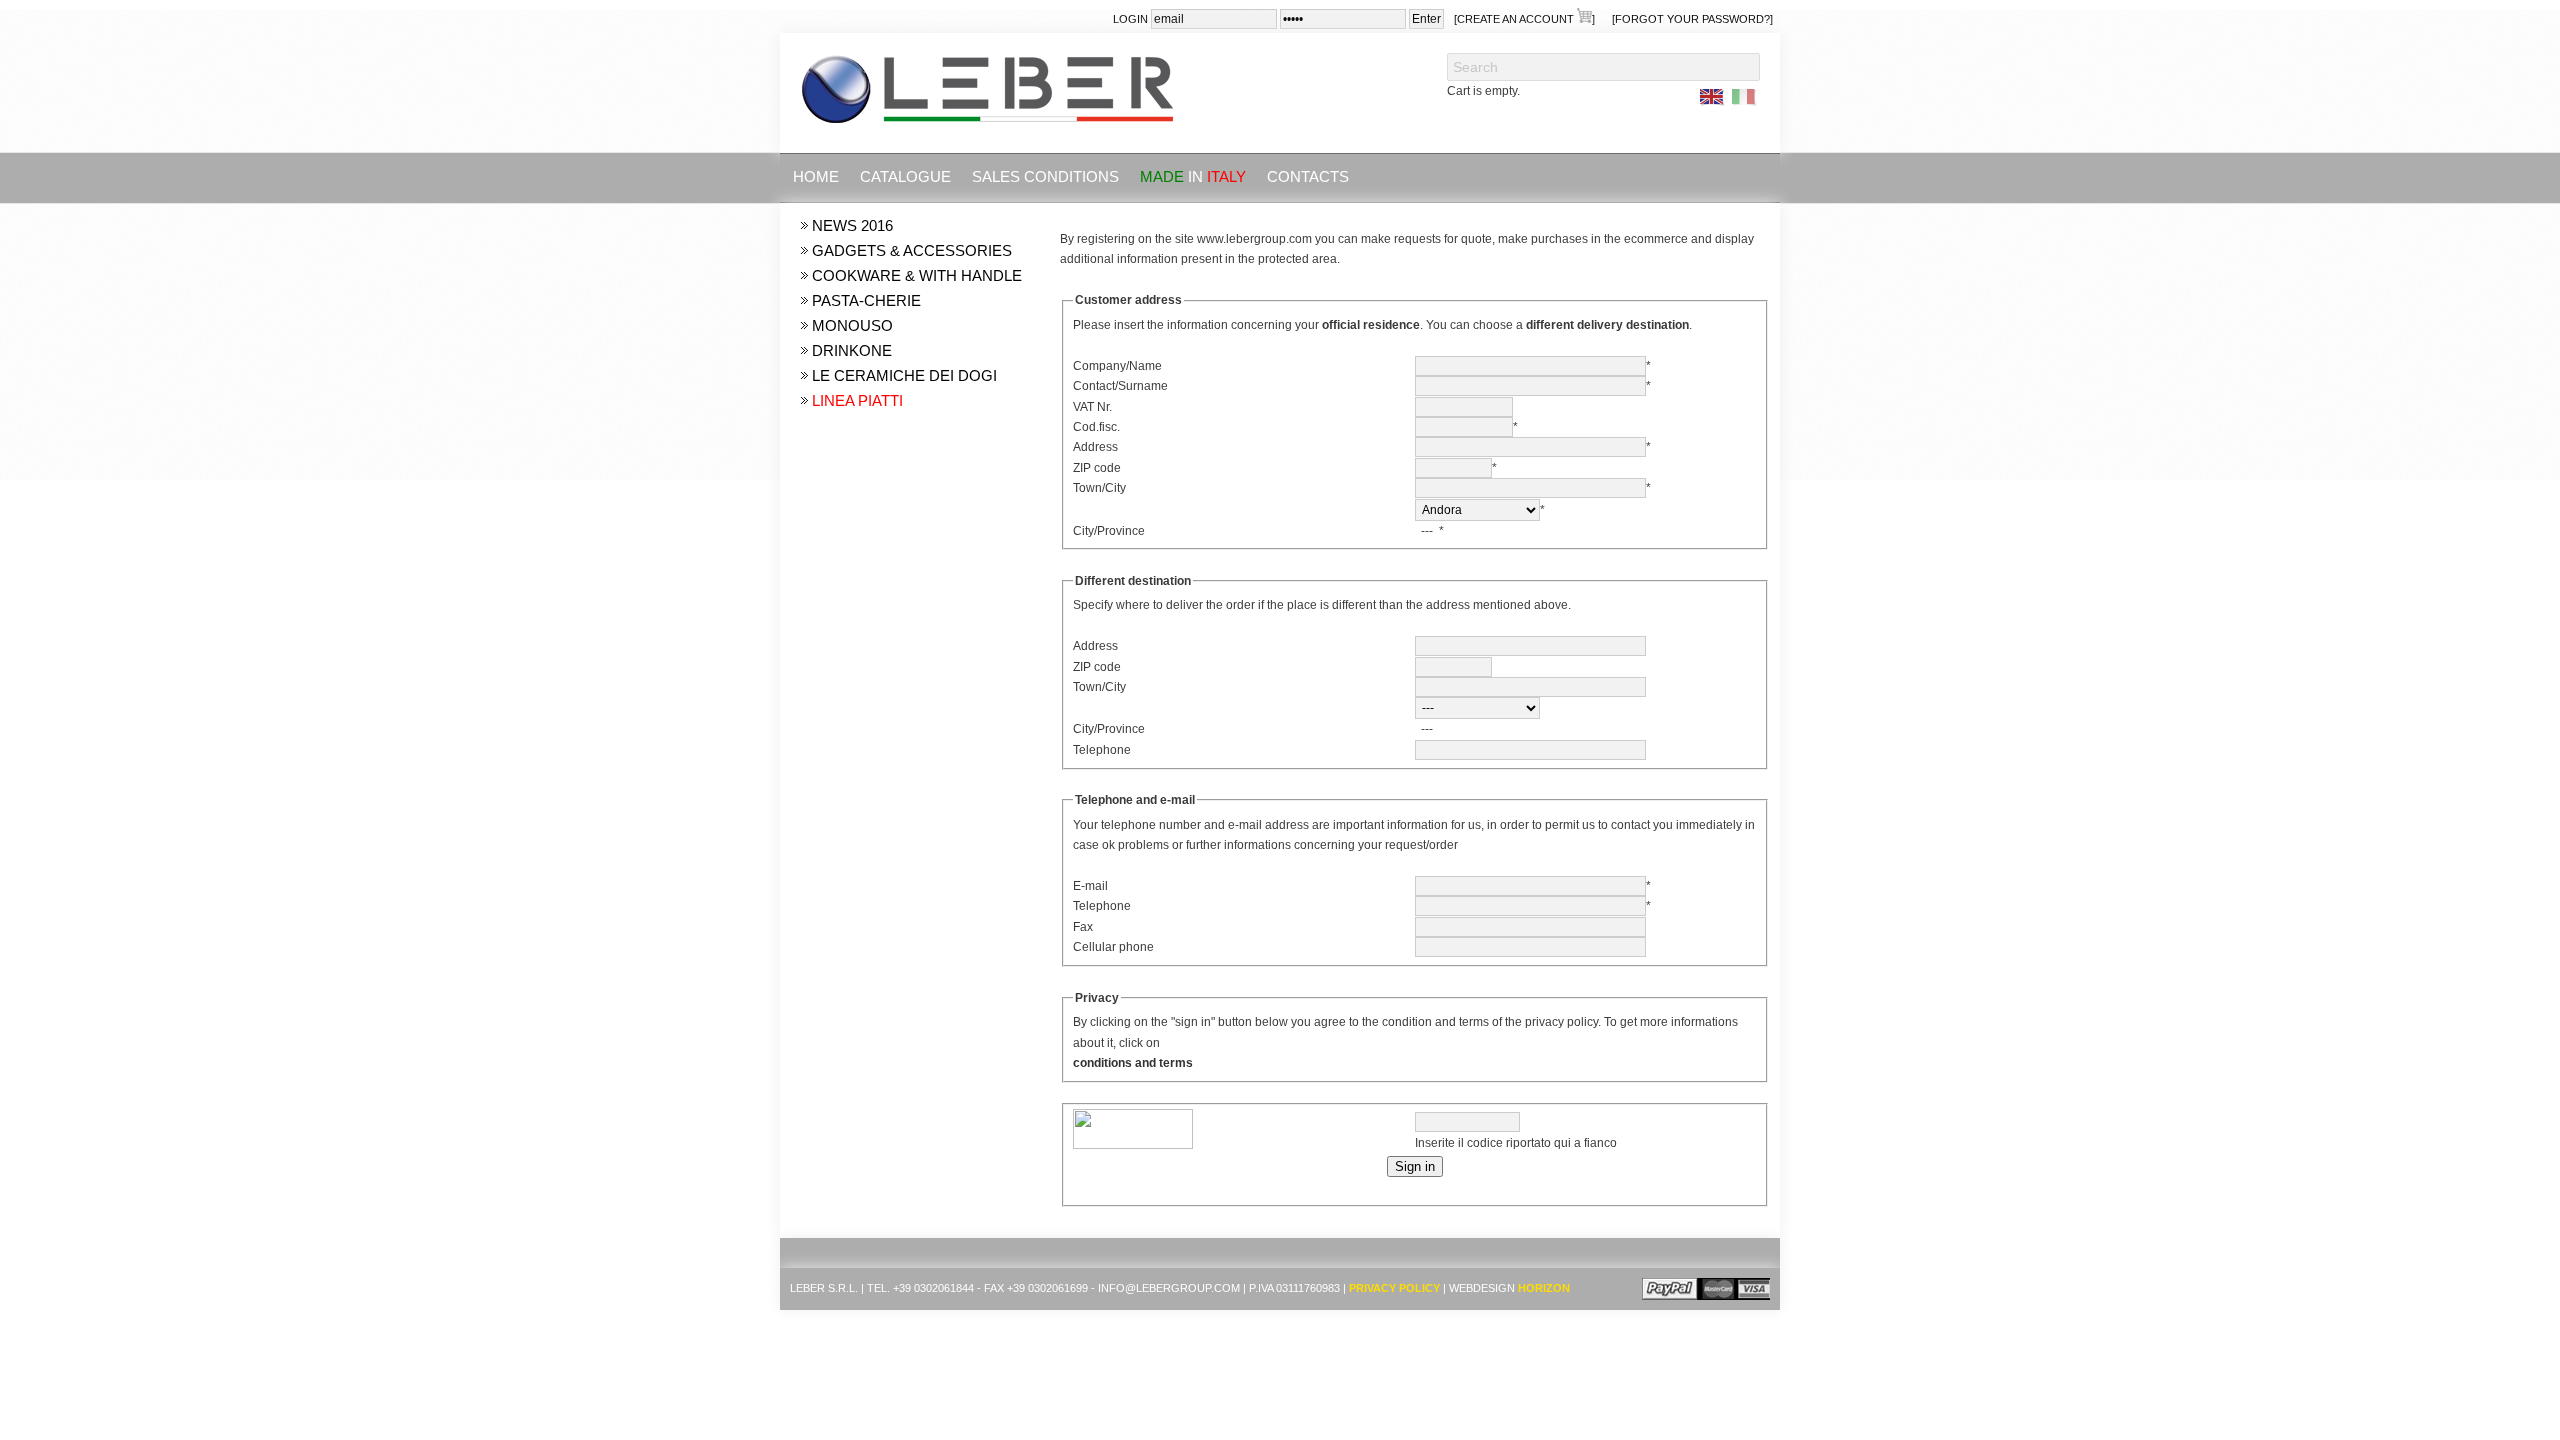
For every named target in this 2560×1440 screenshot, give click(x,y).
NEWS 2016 (852, 225)
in (1193, 176)
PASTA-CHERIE (866, 300)
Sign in (1415, 1166)
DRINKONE (852, 350)
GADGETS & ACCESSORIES (912, 250)
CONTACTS (1308, 176)
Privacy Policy (1394, 1288)
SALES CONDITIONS (1045, 176)
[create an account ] (1524, 19)
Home (816, 176)
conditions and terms (1133, 1063)
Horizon (1544, 1288)
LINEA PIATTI (857, 400)
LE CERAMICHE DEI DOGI (904, 375)
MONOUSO (852, 325)
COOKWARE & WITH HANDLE (917, 275)
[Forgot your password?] (1692, 19)
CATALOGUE (905, 176)
